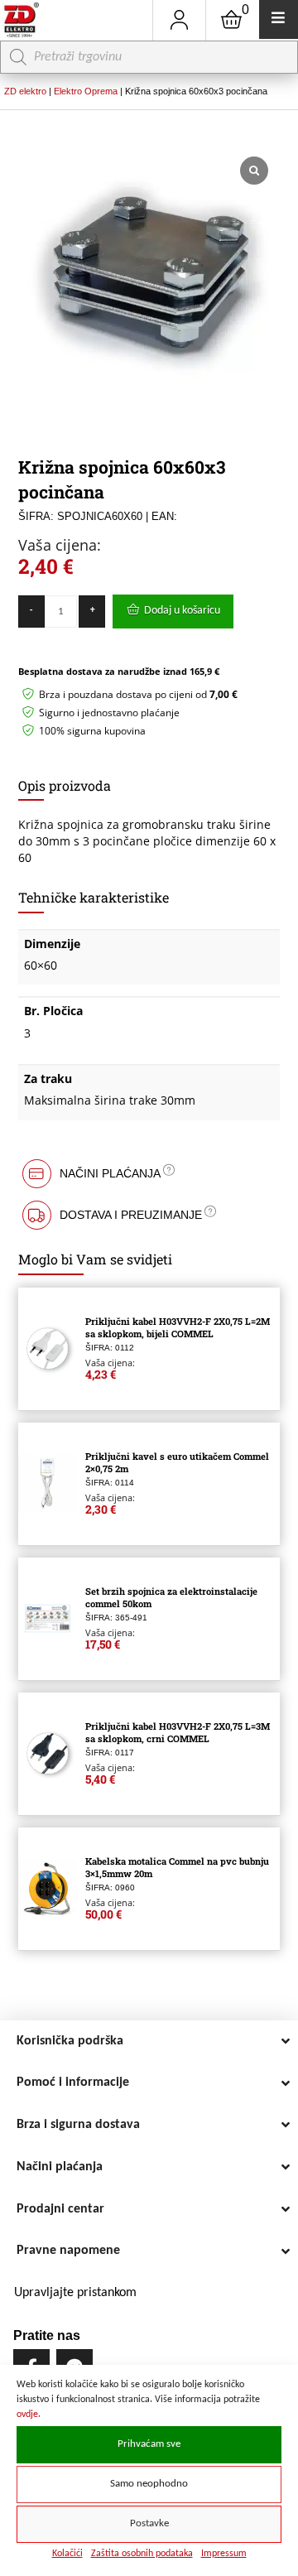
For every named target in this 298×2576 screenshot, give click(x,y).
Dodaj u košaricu (182, 611)
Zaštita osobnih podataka (142, 2554)
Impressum (224, 2554)
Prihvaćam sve (149, 2444)
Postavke (149, 2524)
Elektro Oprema (86, 91)
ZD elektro (25, 91)
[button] (149, 1174)
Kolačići (67, 2554)
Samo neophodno (149, 2484)
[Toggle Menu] (279, 19)
